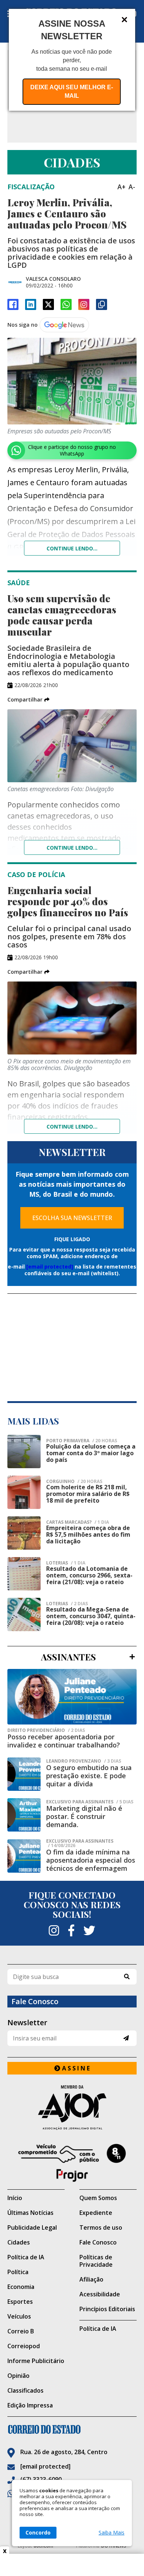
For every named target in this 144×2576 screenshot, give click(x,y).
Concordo (38, 2532)
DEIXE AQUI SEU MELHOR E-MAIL (72, 91)
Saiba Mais (112, 2533)
